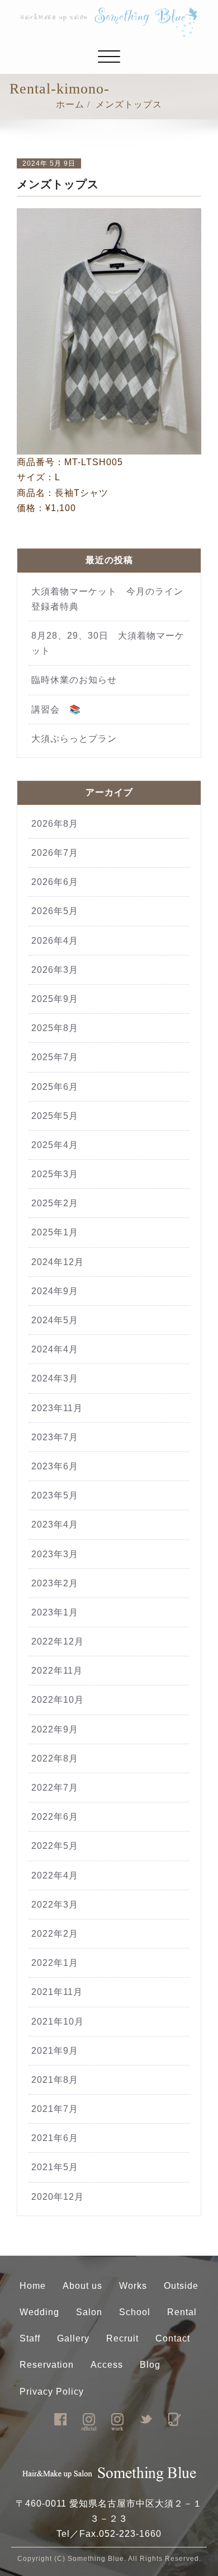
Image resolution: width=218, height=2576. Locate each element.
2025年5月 (55, 1116)
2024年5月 (55, 1320)
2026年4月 (55, 941)
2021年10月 (58, 2022)
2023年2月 (55, 1583)
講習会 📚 (56, 709)
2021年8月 (55, 2080)
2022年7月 (55, 1788)
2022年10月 (58, 1700)
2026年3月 (55, 970)
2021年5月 (55, 2167)
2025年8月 (55, 1028)
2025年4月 (55, 1145)
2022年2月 (55, 1934)
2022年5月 (55, 1846)
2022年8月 (55, 1758)
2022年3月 (55, 1905)
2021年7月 (55, 2109)
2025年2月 (55, 1203)
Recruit (122, 2338)
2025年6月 (55, 1087)
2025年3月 (55, 1174)
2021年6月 (55, 2138)
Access (107, 2365)
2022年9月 (55, 1729)
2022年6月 (55, 1817)
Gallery (73, 2338)
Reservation (47, 2365)
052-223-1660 (130, 2534)
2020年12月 (58, 2197)
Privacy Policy (52, 2392)
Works (133, 2286)
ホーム (70, 104)
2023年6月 (55, 1466)
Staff (30, 2338)
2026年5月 (55, 911)
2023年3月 (55, 1554)
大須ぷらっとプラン (74, 739)
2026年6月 (55, 882)
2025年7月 (55, 1057)
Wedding (39, 2312)
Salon (89, 2312)
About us (82, 2286)
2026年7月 (55, 853)
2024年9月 (55, 1291)
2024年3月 (55, 1378)
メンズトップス (129, 104)
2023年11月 (57, 1408)
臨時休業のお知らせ (79, 680)
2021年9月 (55, 2051)
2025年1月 (55, 1232)
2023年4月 (55, 1524)
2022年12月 (58, 1641)
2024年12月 (58, 1262)
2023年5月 (55, 1495)
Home (33, 2286)
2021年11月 (57, 1992)
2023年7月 (55, 1437)
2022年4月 (55, 1875)
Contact (173, 2338)
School (135, 2312)
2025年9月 (55, 999)
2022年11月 (57, 1671)
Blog (150, 2365)
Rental (182, 2312)
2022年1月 (55, 1963)
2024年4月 (55, 1349)
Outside (181, 2286)
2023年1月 (55, 1612)
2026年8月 (55, 824)
